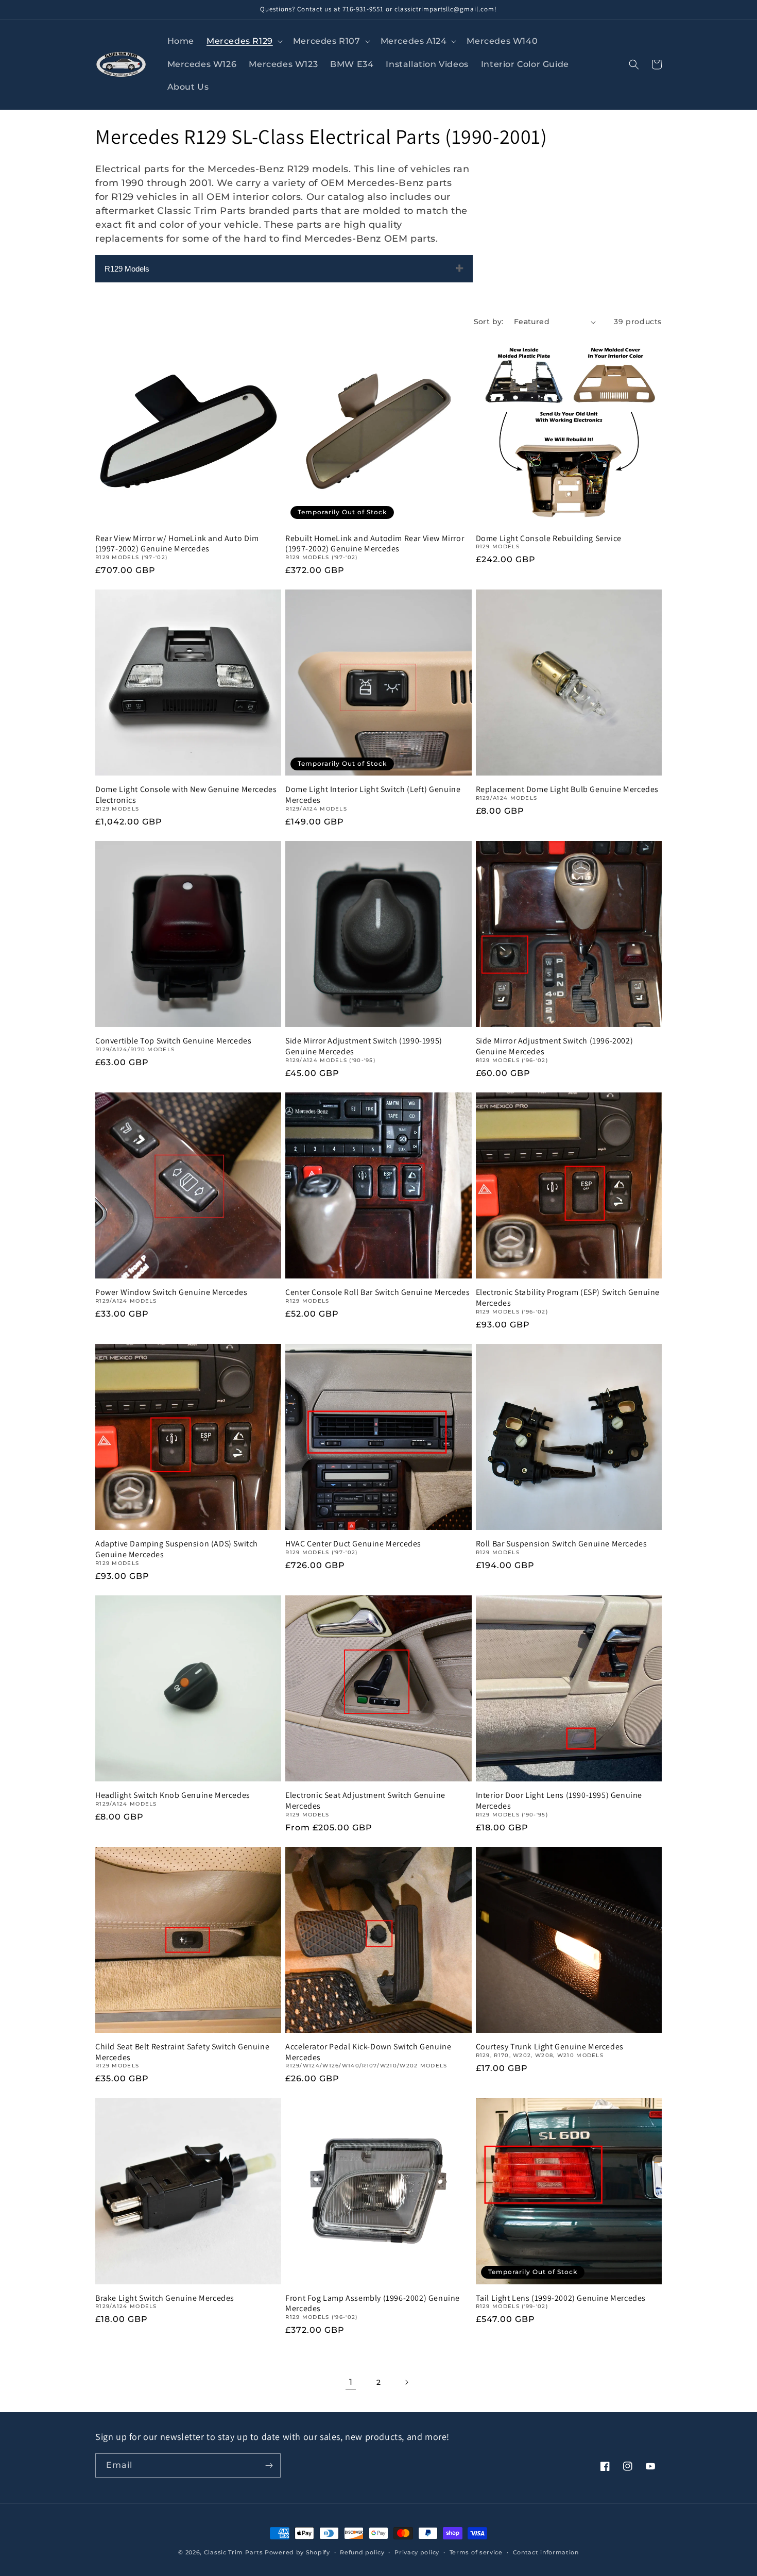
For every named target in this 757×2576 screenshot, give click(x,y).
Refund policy (362, 2552)
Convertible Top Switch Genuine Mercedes (173, 1041)
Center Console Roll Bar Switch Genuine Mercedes (377, 1292)
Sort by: (489, 322)
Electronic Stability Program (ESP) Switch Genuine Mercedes (568, 1298)
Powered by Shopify (297, 2552)
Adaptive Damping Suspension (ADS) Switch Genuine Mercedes (177, 1549)
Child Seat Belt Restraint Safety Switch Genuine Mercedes (182, 2052)
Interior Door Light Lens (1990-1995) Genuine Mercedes (559, 1801)
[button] (244, 41)
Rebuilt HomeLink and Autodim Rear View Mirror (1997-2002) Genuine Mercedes (375, 544)
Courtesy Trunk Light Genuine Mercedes (550, 2047)
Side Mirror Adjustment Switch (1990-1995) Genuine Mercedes (364, 1046)
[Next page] (406, 2382)
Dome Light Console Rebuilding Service (549, 538)
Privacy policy (417, 2552)
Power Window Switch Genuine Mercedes (171, 1292)
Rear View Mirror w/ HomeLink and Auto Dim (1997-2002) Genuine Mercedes (177, 544)
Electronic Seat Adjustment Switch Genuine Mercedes (365, 1801)
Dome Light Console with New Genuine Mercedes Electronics (186, 795)
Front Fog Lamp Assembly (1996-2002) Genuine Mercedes (373, 2304)
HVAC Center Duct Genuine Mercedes (353, 1544)
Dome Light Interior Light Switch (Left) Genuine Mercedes (373, 795)
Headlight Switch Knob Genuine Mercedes (173, 1795)
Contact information (546, 2552)
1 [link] (351, 2382)
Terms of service (476, 2552)
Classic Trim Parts (234, 2552)
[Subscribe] (269, 2465)
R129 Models (127, 269)
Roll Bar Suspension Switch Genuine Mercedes (562, 1544)
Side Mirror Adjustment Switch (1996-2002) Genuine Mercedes (555, 1046)
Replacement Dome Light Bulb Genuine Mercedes (567, 789)
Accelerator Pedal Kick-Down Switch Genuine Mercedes (368, 2052)
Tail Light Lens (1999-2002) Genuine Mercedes (561, 2298)
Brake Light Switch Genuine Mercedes (165, 2298)
